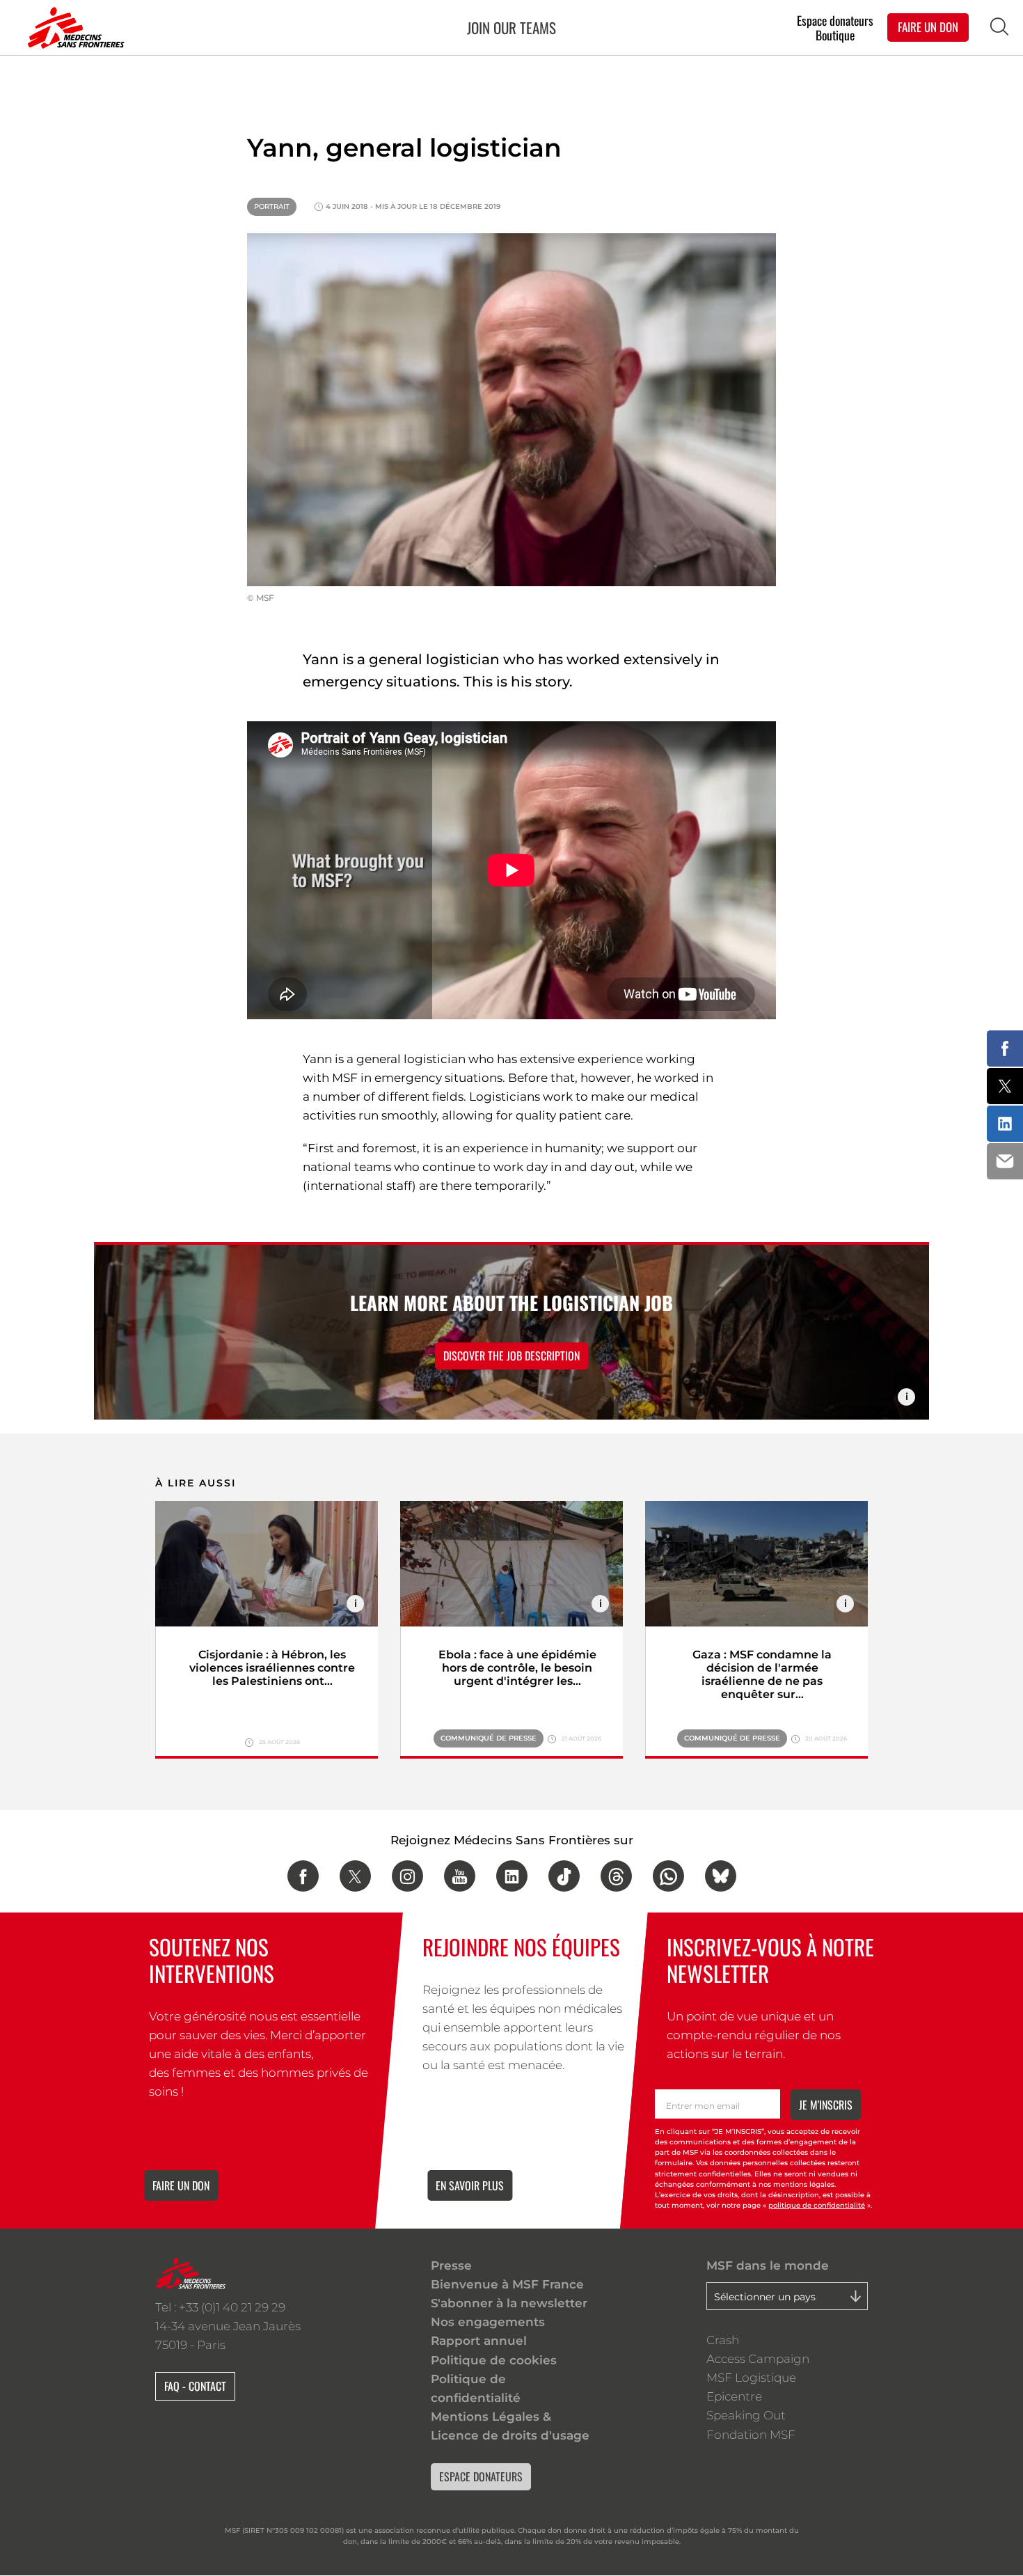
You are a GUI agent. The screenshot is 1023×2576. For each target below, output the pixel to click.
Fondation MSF (751, 2435)
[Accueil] (73, 28)
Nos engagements (488, 2322)
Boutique (835, 35)
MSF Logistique (751, 2378)
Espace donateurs (835, 20)
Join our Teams (511, 28)
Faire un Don (928, 27)
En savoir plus (470, 2185)
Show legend (906, 1397)
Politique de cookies (494, 2360)
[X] (355, 1876)
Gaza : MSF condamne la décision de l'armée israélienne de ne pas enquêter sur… (762, 1674)
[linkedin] (512, 1876)
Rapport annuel (479, 2341)
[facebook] (303, 1876)
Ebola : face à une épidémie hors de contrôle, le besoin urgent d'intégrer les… (517, 1668)
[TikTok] (564, 1876)
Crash (723, 2340)
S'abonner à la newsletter (509, 2303)
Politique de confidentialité (476, 2388)
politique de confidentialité (817, 2205)
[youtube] (460, 1876)
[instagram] (407, 1876)
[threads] (616, 1876)
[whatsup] (668, 1876)
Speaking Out (746, 2415)
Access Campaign (758, 2359)
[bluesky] (721, 1876)
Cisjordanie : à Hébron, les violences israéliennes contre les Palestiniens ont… (272, 1668)
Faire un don (181, 2185)
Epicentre (734, 2396)
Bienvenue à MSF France (507, 2284)
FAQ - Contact (195, 2386)
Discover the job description (511, 1356)
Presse (451, 2265)
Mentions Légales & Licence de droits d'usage (510, 2426)
